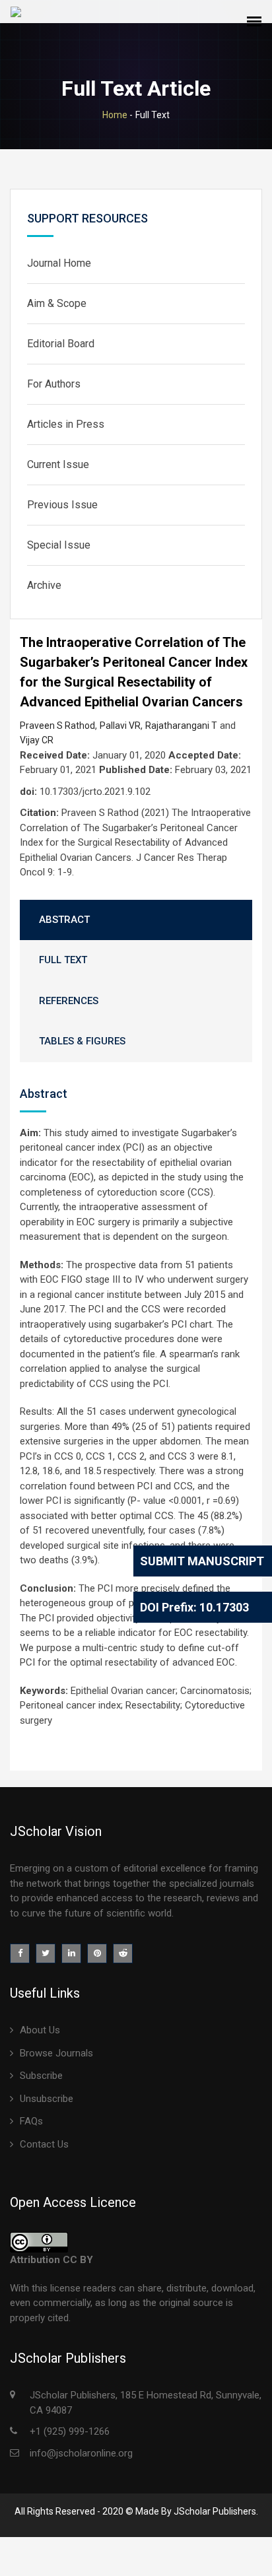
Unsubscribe (47, 2099)
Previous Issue (62, 505)
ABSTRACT (64, 920)
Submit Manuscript (202, 1561)
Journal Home (59, 263)
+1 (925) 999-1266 (70, 2431)
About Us (40, 2030)
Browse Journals (56, 2053)
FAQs (31, 2121)
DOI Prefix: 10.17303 (194, 1607)
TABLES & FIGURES (82, 1041)
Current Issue (58, 464)
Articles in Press (66, 424)
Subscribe (41, 2076)
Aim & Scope (57, 303)
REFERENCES (69, 1001)
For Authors (54, 384)
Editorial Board (61, 344)
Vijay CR (37, 740)
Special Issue (59, 545)
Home (115, 115)
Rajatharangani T (181, 726)
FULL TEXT (63, 960)
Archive (44, 585)
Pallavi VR (120, 726)
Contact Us (44, 2144)
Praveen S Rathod (57, 726)
